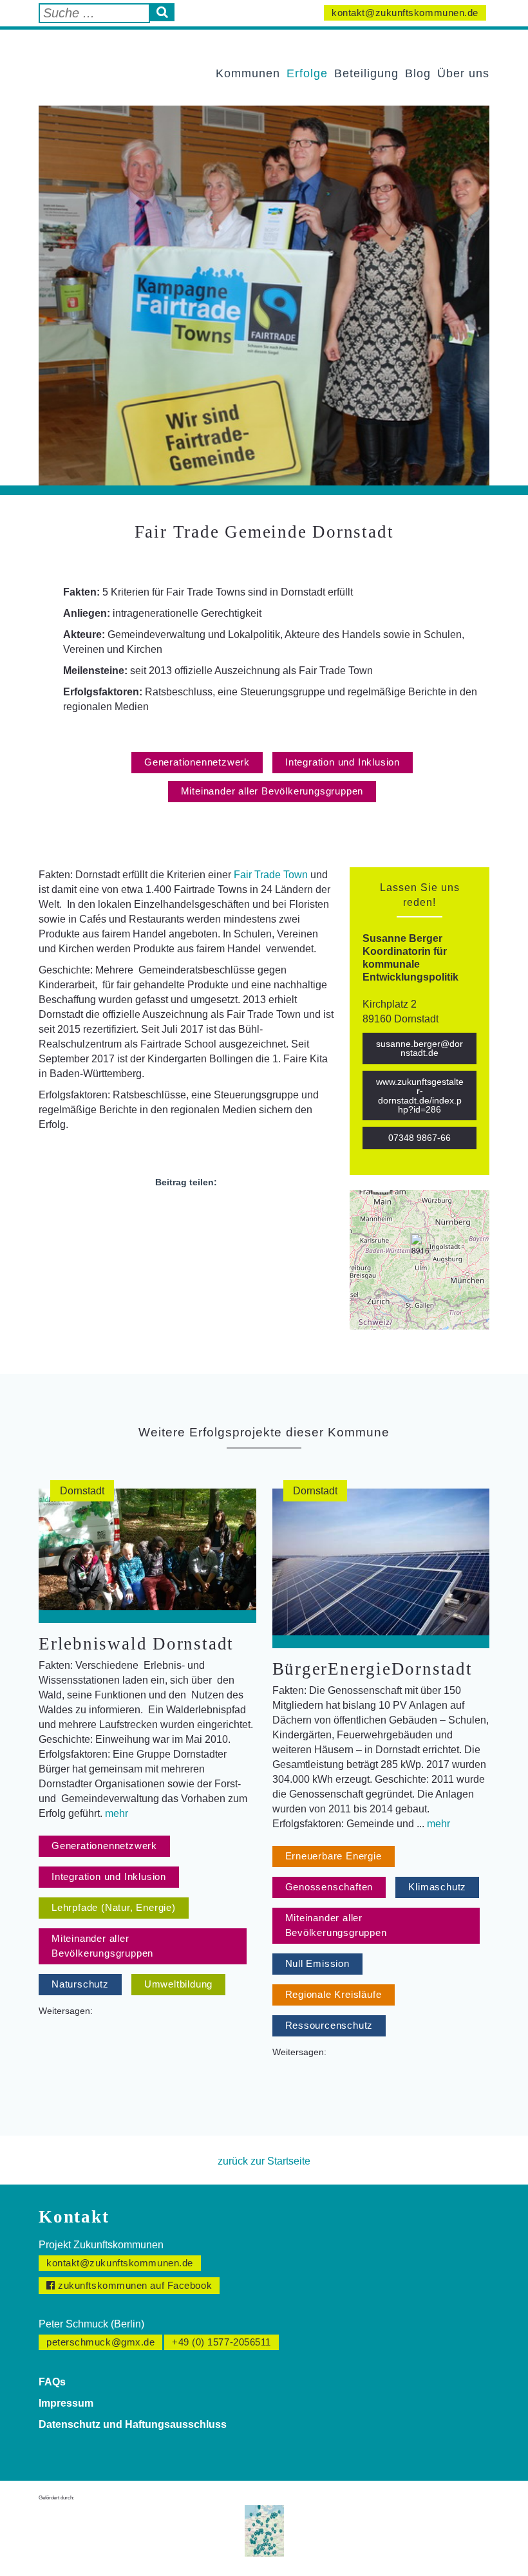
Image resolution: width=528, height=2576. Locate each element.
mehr (117, 1813)
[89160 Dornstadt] (420, 1246)
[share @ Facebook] (151, 1212)
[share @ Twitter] (174, 1212)
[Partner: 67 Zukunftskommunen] (264, 2530)
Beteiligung (366, 73)
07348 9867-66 (420, 1138)
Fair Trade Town (271, 875)
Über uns (463, 73)
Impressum (66, 2403)
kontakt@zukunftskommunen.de (405, 13)
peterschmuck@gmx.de (100, 2342)
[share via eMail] (221, 1212)
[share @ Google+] (198, 1212)
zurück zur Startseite (264, 2161)
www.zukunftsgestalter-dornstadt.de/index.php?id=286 (420, 1095)
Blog (418, 73)
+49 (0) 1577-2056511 (222, 2342)
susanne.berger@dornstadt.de (420, 1048)
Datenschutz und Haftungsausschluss (133, 2424)
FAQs (52, 2382)
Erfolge (307, 73)
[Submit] (162, 12)
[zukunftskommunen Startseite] (107, 60)
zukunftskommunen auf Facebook (134, 2285)
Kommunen (248, 73)
